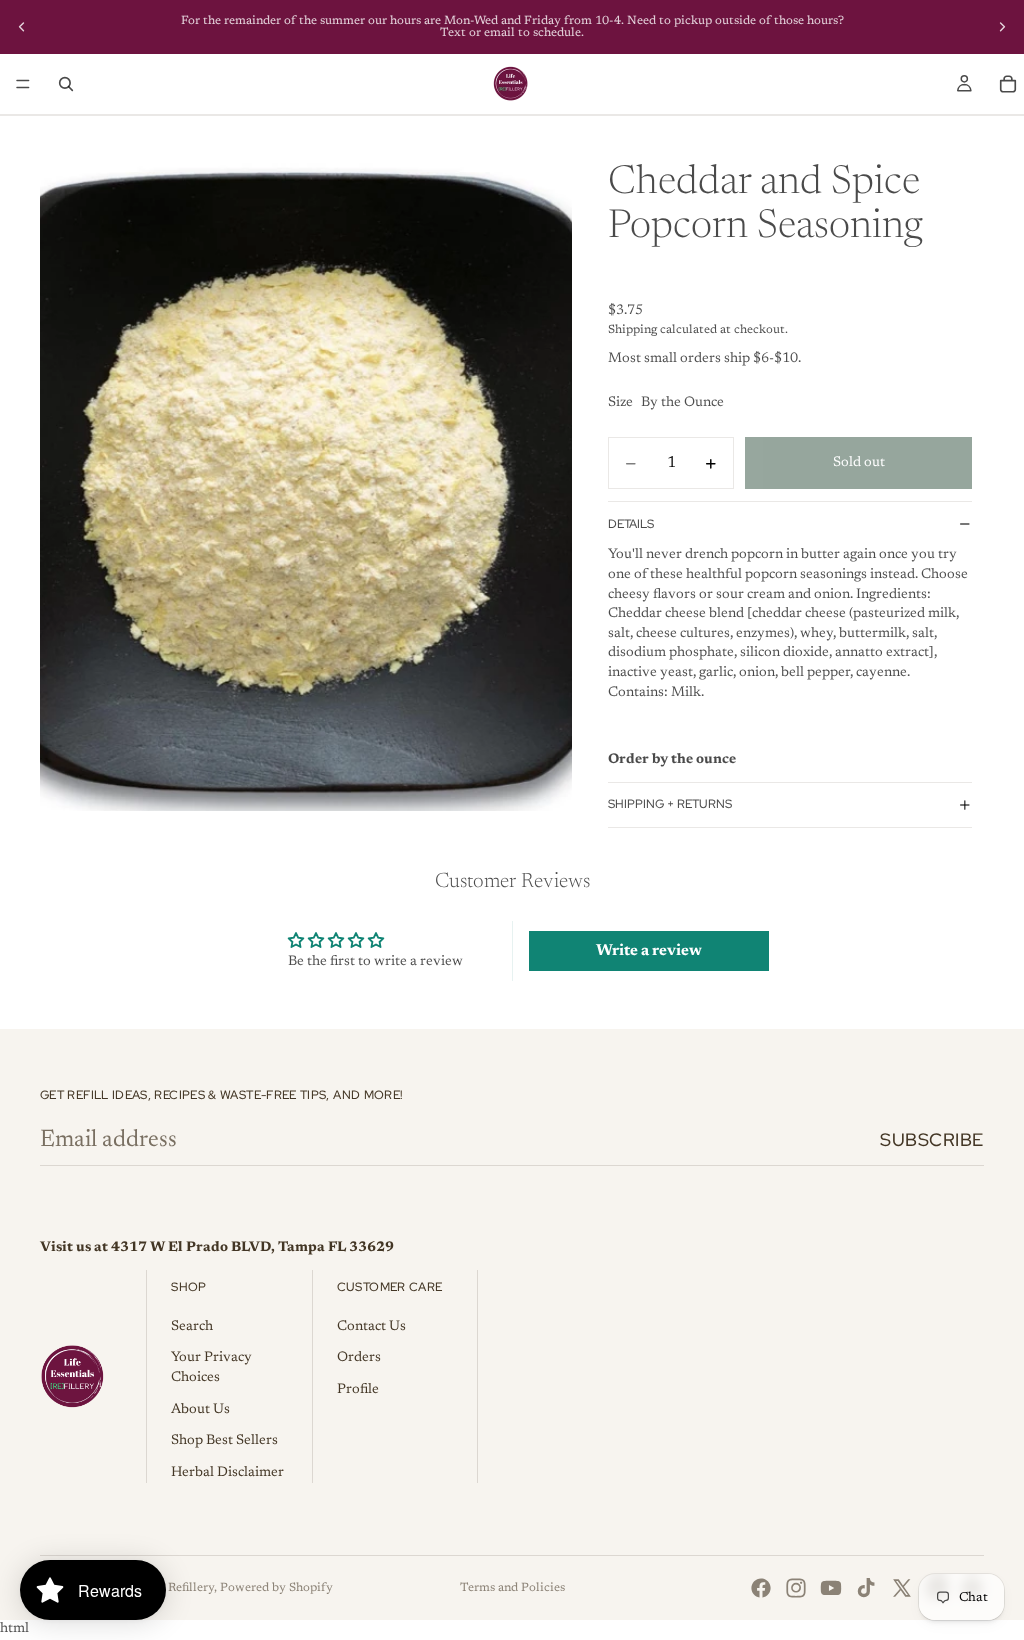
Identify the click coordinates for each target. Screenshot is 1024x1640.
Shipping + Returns (670, 804)
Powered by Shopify (276, 1588)
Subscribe (932, 1139)
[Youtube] (831, 1588)
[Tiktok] (866, 1588)
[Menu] (23, 84)
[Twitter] (902, 1588)
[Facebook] (761, 1588)
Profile (358, 1390)
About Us (200, 1410)
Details (631, 524)
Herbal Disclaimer (227, 1473)
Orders (359, 1358)
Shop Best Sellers (224, 1441)
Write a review (649, 951)
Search (192, 1327)
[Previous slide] (22, 27)
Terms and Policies (512, 1588)
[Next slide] (1002, 27)
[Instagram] (796, 1588)
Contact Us (371, 1327)
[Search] (66, 84)
